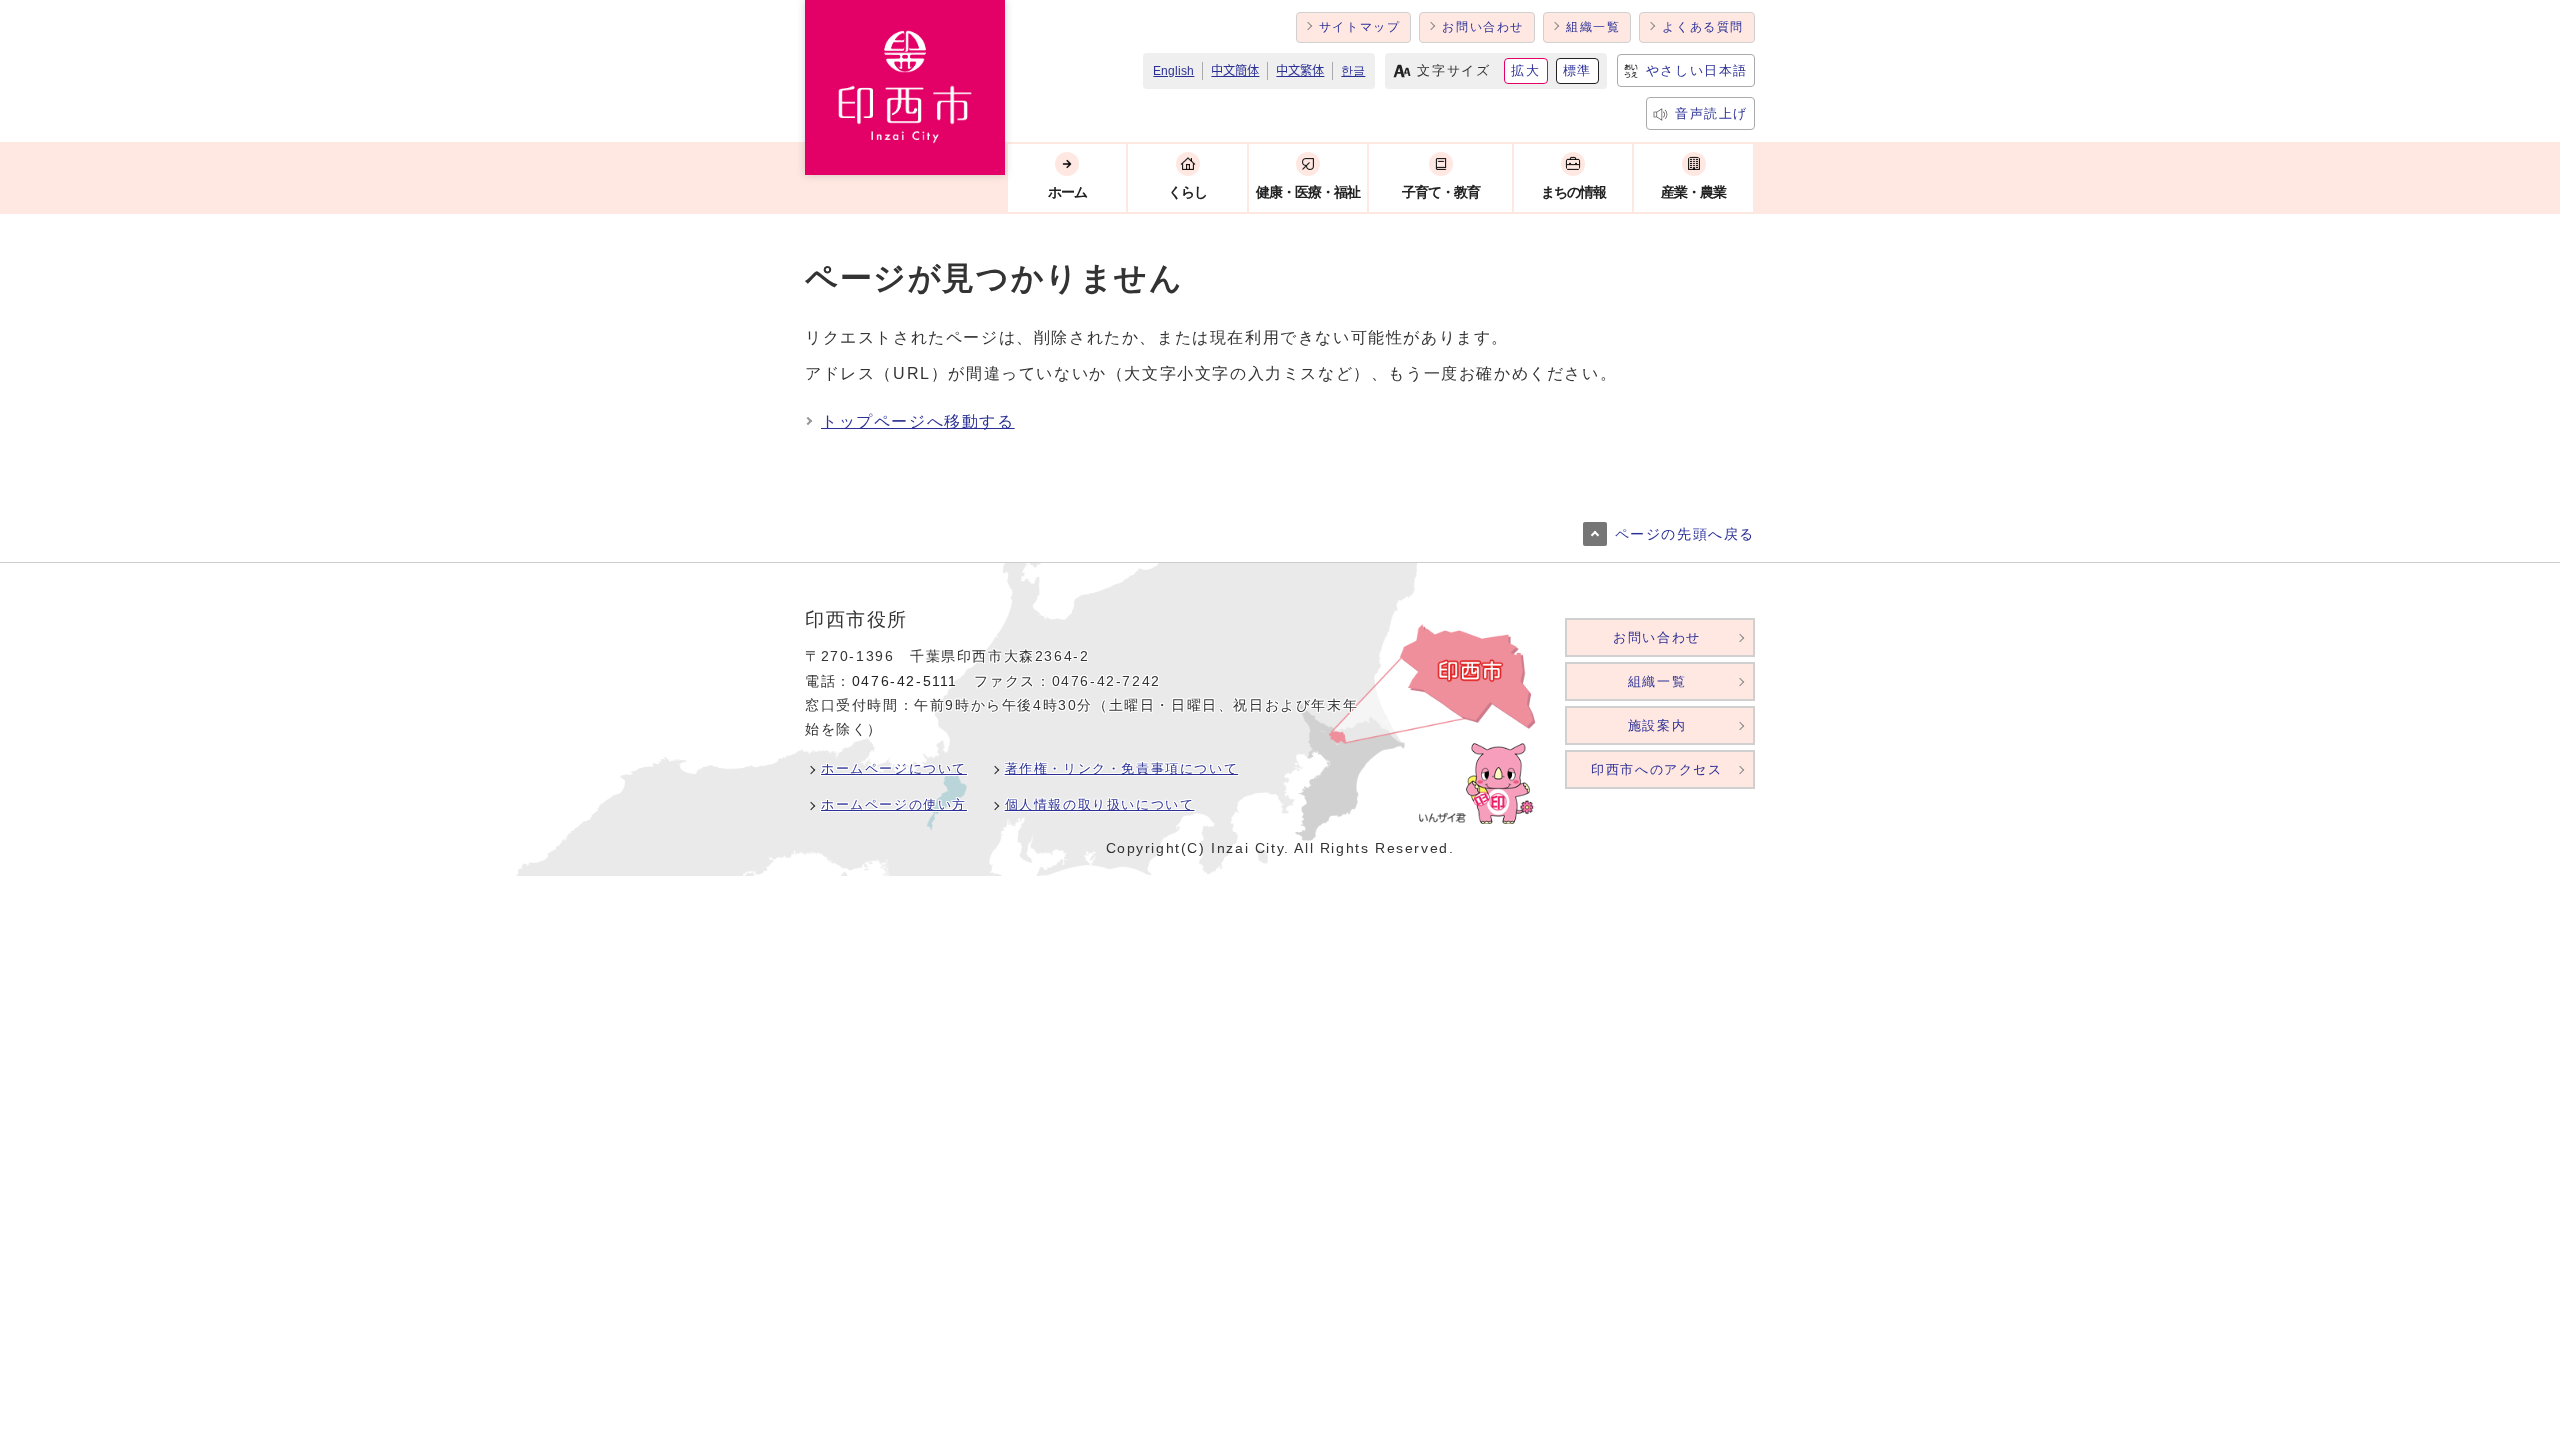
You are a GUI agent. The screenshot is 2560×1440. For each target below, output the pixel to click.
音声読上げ (1711, 113)
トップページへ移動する (918, 421)
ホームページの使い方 (894, 804)
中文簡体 (1235, 71)
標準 (1577, 70)
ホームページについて (894, 768)
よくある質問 (1703, 27)
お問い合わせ (1483, 27)
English (1173, 71)
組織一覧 (1593, 27)
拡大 (1525, 70)
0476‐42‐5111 (905, 681)
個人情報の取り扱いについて (1100, 804)
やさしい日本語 (1697, 70)
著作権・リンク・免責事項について (1122, 768)
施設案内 (1657, 725)
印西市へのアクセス (1656, 769)
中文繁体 (1300, 71)
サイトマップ (1360, 27)
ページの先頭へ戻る (1685, 534)
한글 (1353, 71)
